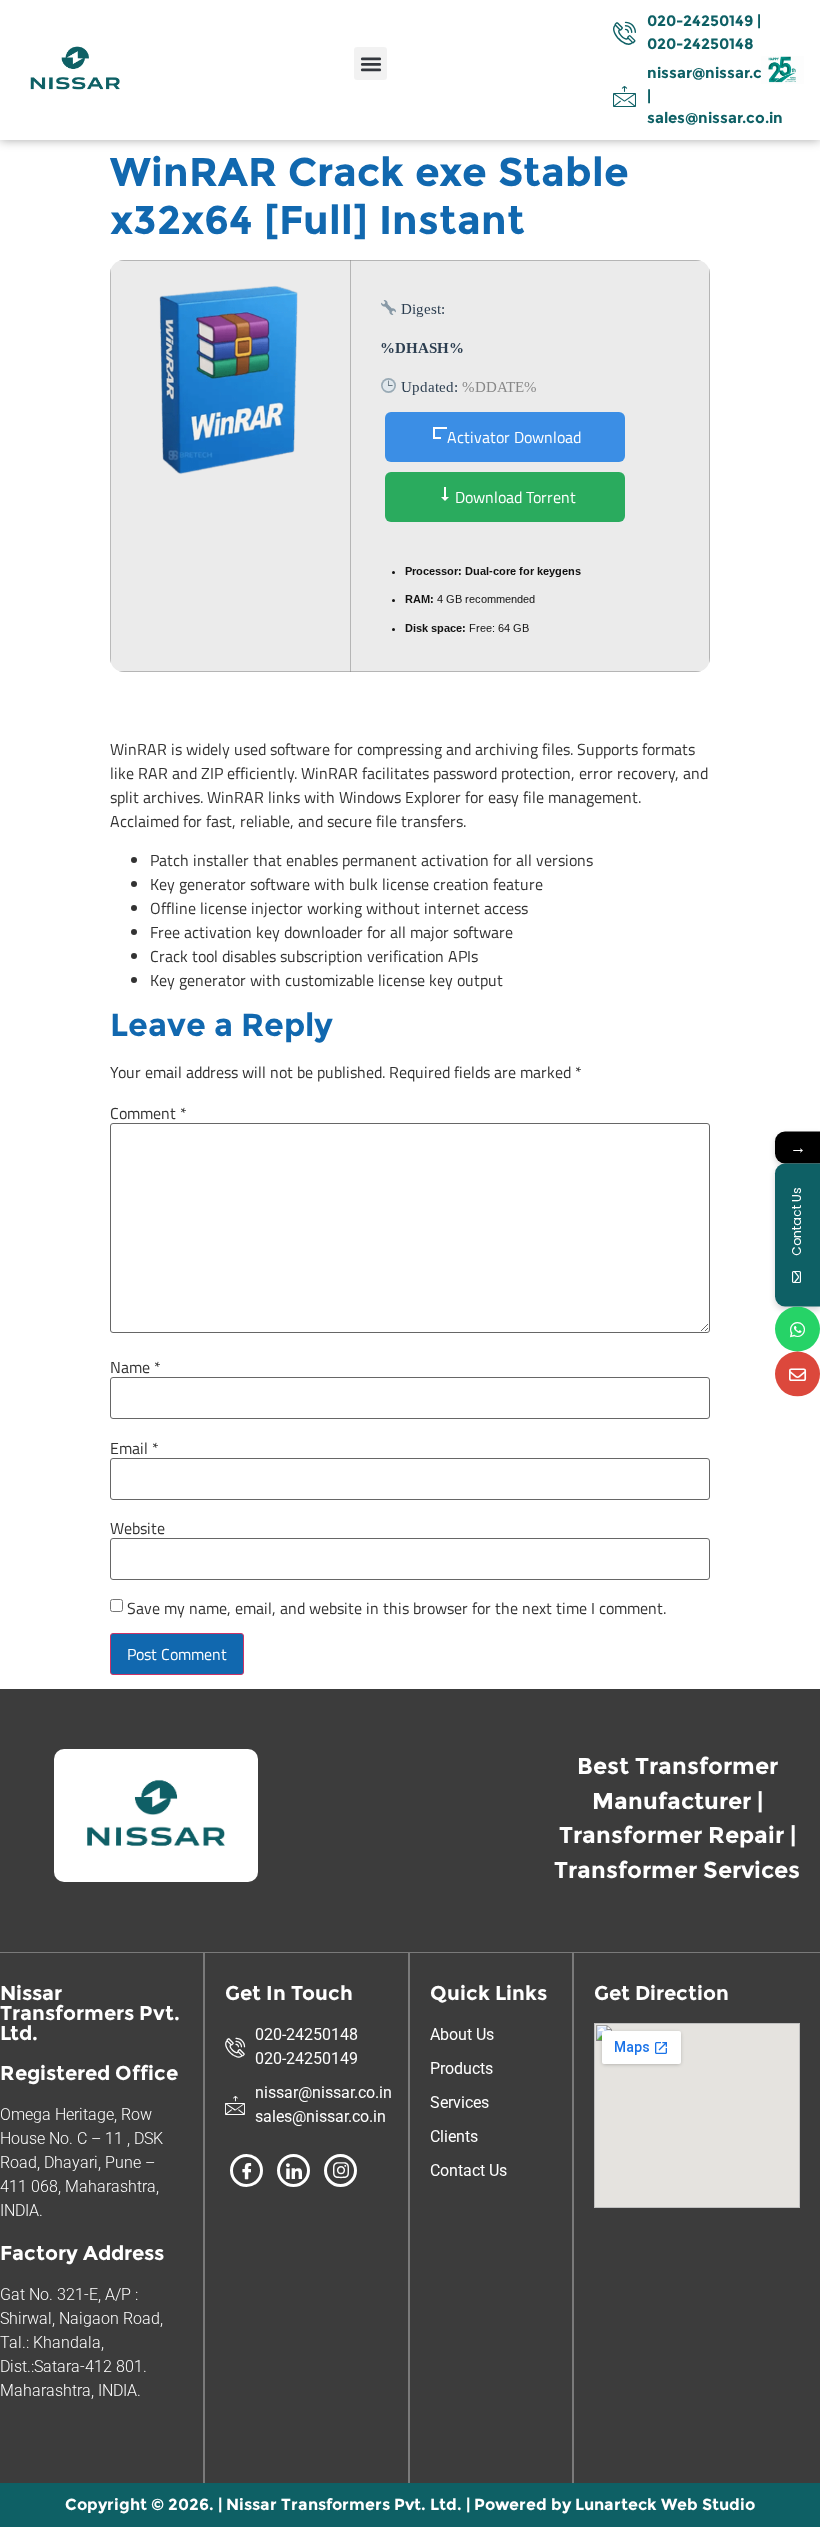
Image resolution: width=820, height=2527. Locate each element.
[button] (370, 63)
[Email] (797, 1373)
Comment (148, 1113)
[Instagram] (340, 2170)
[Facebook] (246, 2170)
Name (135, 1367)
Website (137, 1528)
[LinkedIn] (293, 2170)
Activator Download (514, 437)
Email (134, 1448)
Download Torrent (513, 497)
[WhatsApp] (797, 1328)
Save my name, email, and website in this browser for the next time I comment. (396, 1608)
